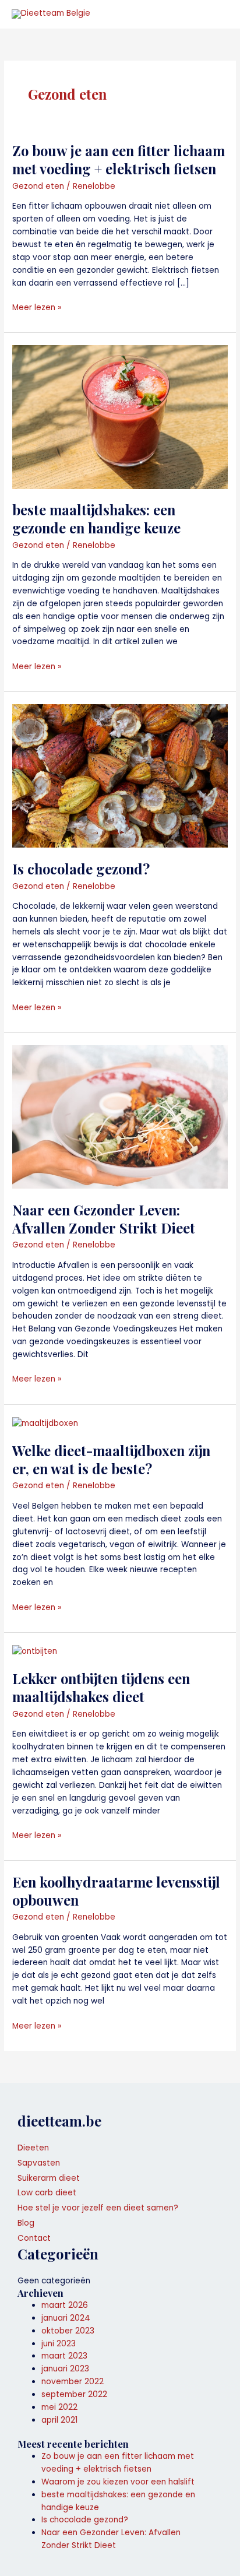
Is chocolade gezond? (81, 869)
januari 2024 (66, 2318)
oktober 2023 (68, 2331)
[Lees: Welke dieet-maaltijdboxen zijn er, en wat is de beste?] (45, 1423)
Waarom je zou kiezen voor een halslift (118, 2482)
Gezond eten (38, 186)
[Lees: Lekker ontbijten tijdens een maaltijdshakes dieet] (35, 1651)
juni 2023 (59, 2344)
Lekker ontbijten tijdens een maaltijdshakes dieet (101, 1687)
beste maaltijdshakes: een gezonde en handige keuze (96, 519)
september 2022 (74, 2394)
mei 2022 (59, 2407)
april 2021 (59, 2420)
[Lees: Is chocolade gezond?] (120, 776)
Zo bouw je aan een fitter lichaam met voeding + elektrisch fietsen (119, 159)
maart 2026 (65, 2305)
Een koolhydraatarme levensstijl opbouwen (116, 1891)
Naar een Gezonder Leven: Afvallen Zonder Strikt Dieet (104, 1219)
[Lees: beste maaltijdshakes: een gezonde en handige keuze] (120, 417)
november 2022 (73, 2382)
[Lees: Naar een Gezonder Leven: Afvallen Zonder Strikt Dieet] (120, 1117)
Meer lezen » (37, 307)
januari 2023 (65, 2369)
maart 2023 (64, 2356)
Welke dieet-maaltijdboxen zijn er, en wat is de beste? (111, 1459)
